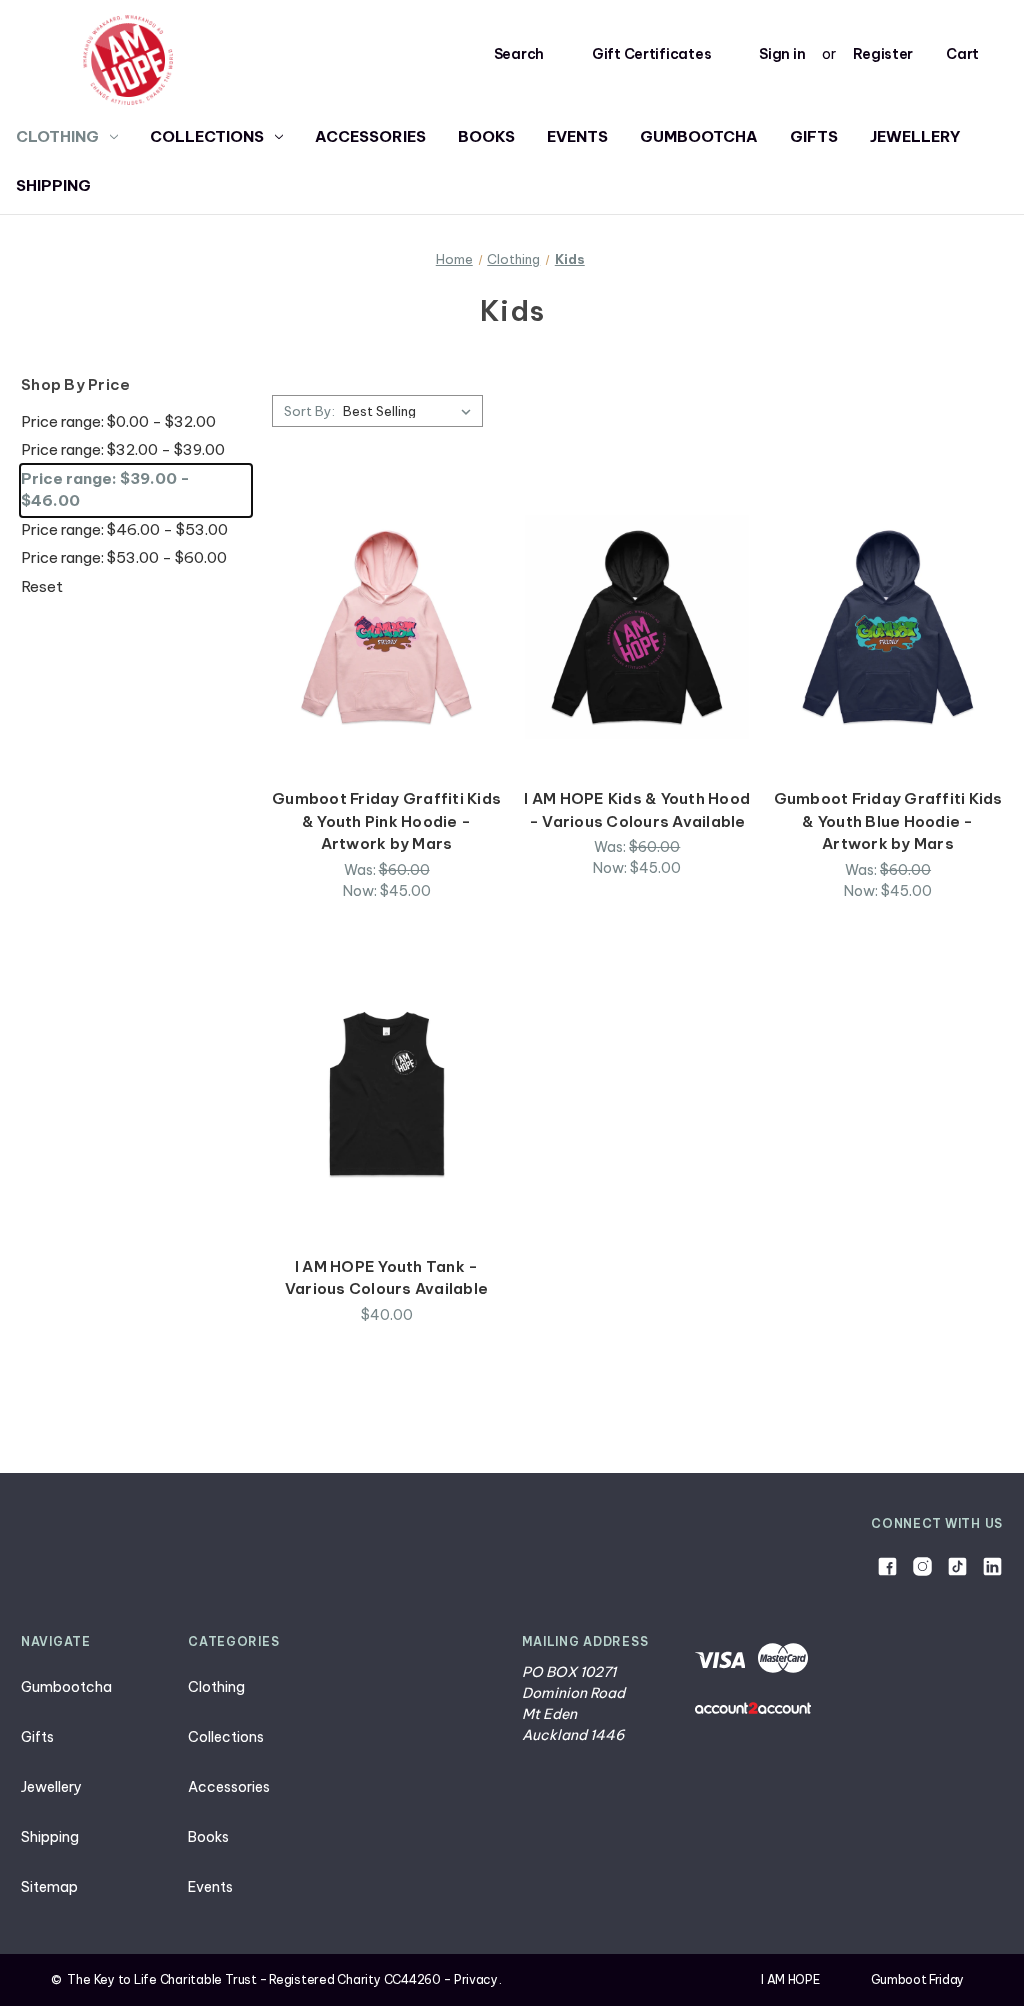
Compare (380, 627)
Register (883, 54)
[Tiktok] (957, 1566)
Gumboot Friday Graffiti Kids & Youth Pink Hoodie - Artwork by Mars (386, 821)
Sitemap (49, 1887)
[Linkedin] (992, 1566)
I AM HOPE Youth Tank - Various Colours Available (386, 1278)
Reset (42, 586)
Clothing (57, 136)
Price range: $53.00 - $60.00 (124, 557)
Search (519, 54)
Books (486, 136)
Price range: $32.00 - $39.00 (123, 449)
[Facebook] (887, 1566)
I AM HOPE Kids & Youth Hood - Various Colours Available (637, 810)
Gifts (814, 136)
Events (577, 136)
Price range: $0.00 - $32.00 (118, 421)
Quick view (387, 591)
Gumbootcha (699, 136)
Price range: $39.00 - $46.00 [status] (105, 490)
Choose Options (387, 662)
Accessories (370, 136)
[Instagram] (922, 1566)
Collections (207, 136)
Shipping (53, 185)
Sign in (782, 54)
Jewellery (915, 136)
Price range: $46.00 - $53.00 (124, 529)
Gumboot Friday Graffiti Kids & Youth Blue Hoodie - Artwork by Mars (888, 821)
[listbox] (411, 411)
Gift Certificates (651, 54)
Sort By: (309, 411)
